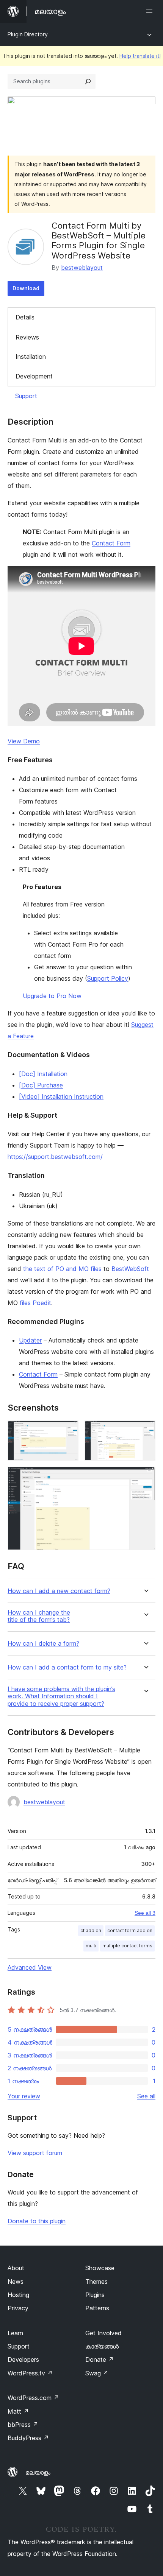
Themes (96, 2282)
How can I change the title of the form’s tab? (39, 1616)
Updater (30, 1340)
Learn (15, 2333)
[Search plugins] (88, 81)
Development (34, 376)
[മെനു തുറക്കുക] (151, 11)
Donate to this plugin (37, 2221)
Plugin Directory (28, 34)
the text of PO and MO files (62, 1269)
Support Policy (108, 978)
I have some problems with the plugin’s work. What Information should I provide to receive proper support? (61, 1696)
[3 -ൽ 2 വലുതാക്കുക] (145, 1431)
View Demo (24, 741)
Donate (100, 2360)
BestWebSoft (130, 1269)
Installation (31, 357)
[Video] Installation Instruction (61, 1096)
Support (26, 396)
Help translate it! (140, 56)
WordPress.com (33, 2398)
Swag (97, 2373)
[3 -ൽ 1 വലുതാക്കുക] (68, 1431)
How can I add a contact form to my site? (67, 1667)
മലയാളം (38, 2472)
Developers (23, 2360)
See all (146, 2096)
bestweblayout (82, 268)
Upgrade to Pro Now (52, 996)
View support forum (35, 2153)
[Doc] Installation (43, 1074)
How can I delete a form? (43, 1644)
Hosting (18, 2295)
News (16, 2282)
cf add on (91, 1930)
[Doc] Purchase (41, 1085)
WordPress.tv (30, 2373)
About (16, 2268)
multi (91, 1946)
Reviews (27, 337)
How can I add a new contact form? (59, 1591)
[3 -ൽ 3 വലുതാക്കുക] (145, 1477)
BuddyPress (28, 2438)
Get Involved (103, 2333)
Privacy (18, 2308)
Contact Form (111, 543)
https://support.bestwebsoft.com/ (55, 1157)
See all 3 (145, 1913)
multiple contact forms (127, 1946)
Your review (24, 2096)
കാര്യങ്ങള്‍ (102, 2346)
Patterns (97, 2308)
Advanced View (30, 1967)
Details (25, 317)
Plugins (95, 2295)
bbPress (23, 2425)
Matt (18, 2411)
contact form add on (130, 1930)
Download (26, 288)
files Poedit (35, 1303)
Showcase (100, 2268)
